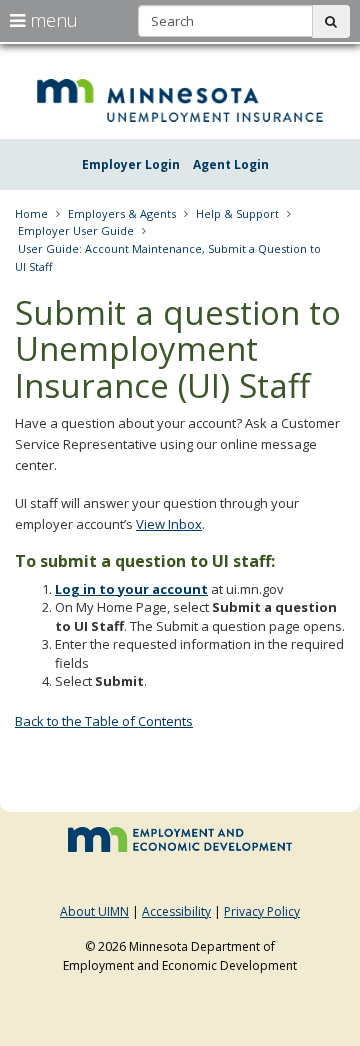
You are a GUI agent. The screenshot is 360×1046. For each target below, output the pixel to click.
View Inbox (169, 524)
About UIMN (94, 911)
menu (51, 20)
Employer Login (131, 164)
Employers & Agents (122, 213)
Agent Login (231, 164)
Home (31, 213)
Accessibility (176, 911)
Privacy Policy (262, 911)
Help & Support (237, 213)
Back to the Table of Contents (104, 721)
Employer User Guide (76, 230)
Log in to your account (131, 589)
